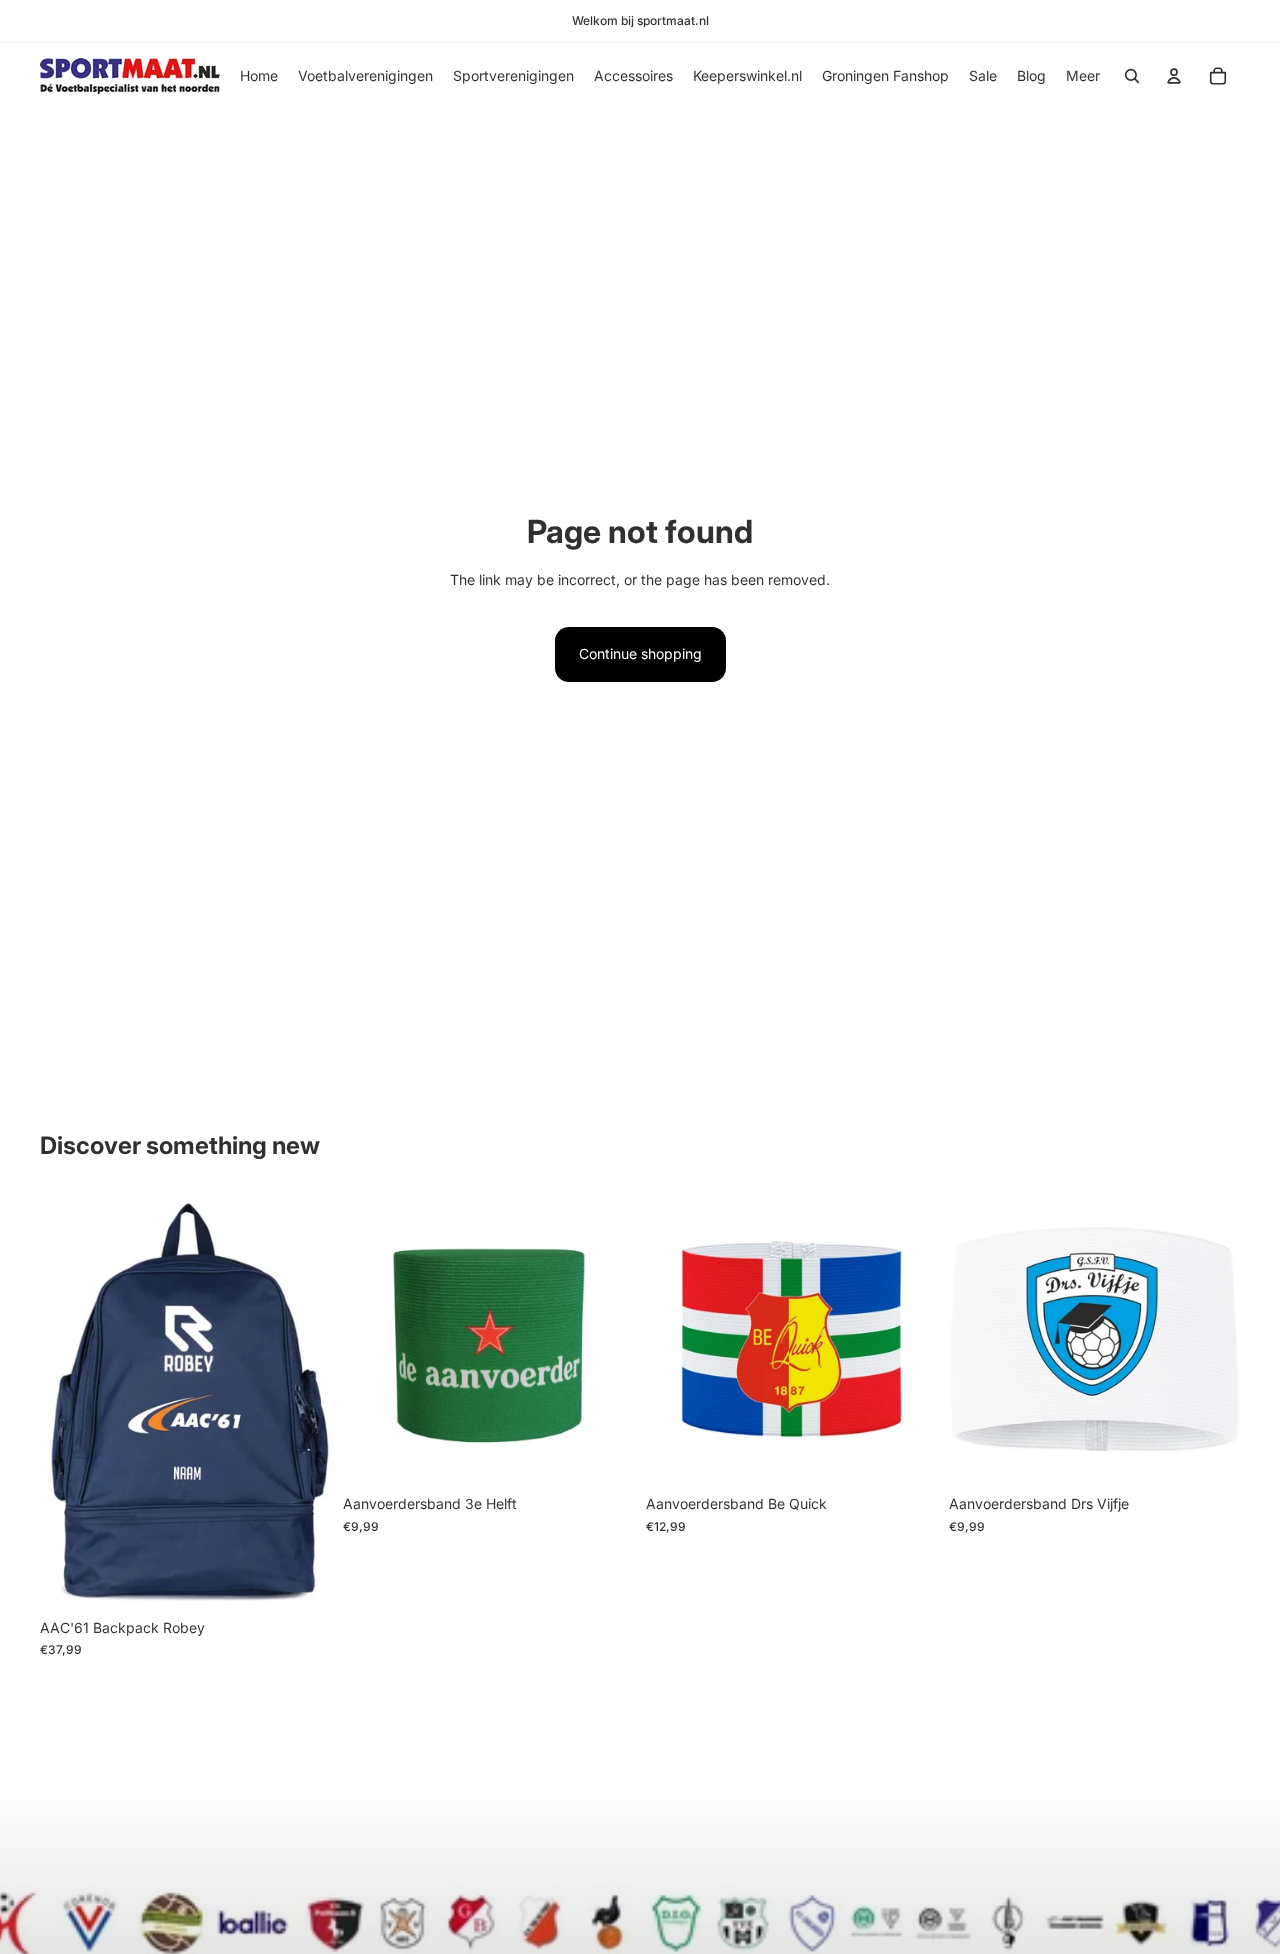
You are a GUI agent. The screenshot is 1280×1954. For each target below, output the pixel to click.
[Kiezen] (906, 1455)
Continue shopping (640, 653)
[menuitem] (1083, 76)
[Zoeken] (1132, 76)
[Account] (1174, 76)
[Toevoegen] (603, 1455)
